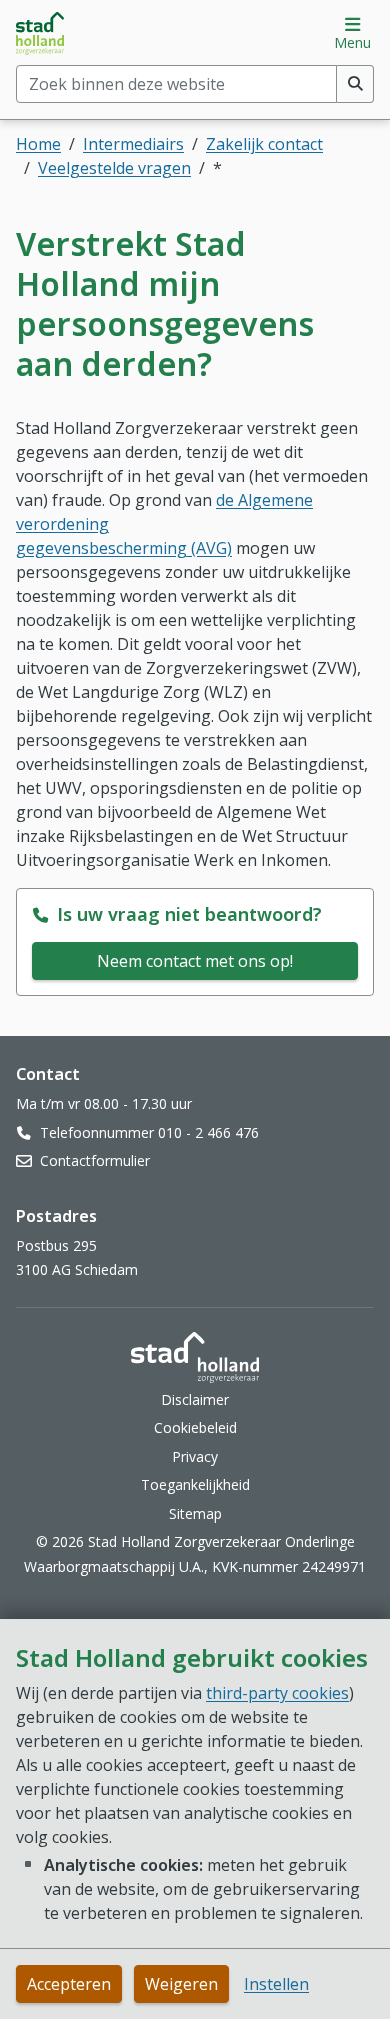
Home (38, 144)
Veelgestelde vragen (114, 168)
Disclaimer (195, 1399)
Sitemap (195, 1513)
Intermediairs (133, 144)
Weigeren (181, 1984)
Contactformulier (95, 1160)
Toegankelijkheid (195, 1484)
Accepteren (69, 1984)
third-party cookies (277, 1693)
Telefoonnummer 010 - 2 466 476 (149, 1132)
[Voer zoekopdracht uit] (355, 84)
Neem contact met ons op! (195, 961)
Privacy (195, 1456)
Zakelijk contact (264, 144)
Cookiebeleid (195, 1427)
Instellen (276, 1984)
